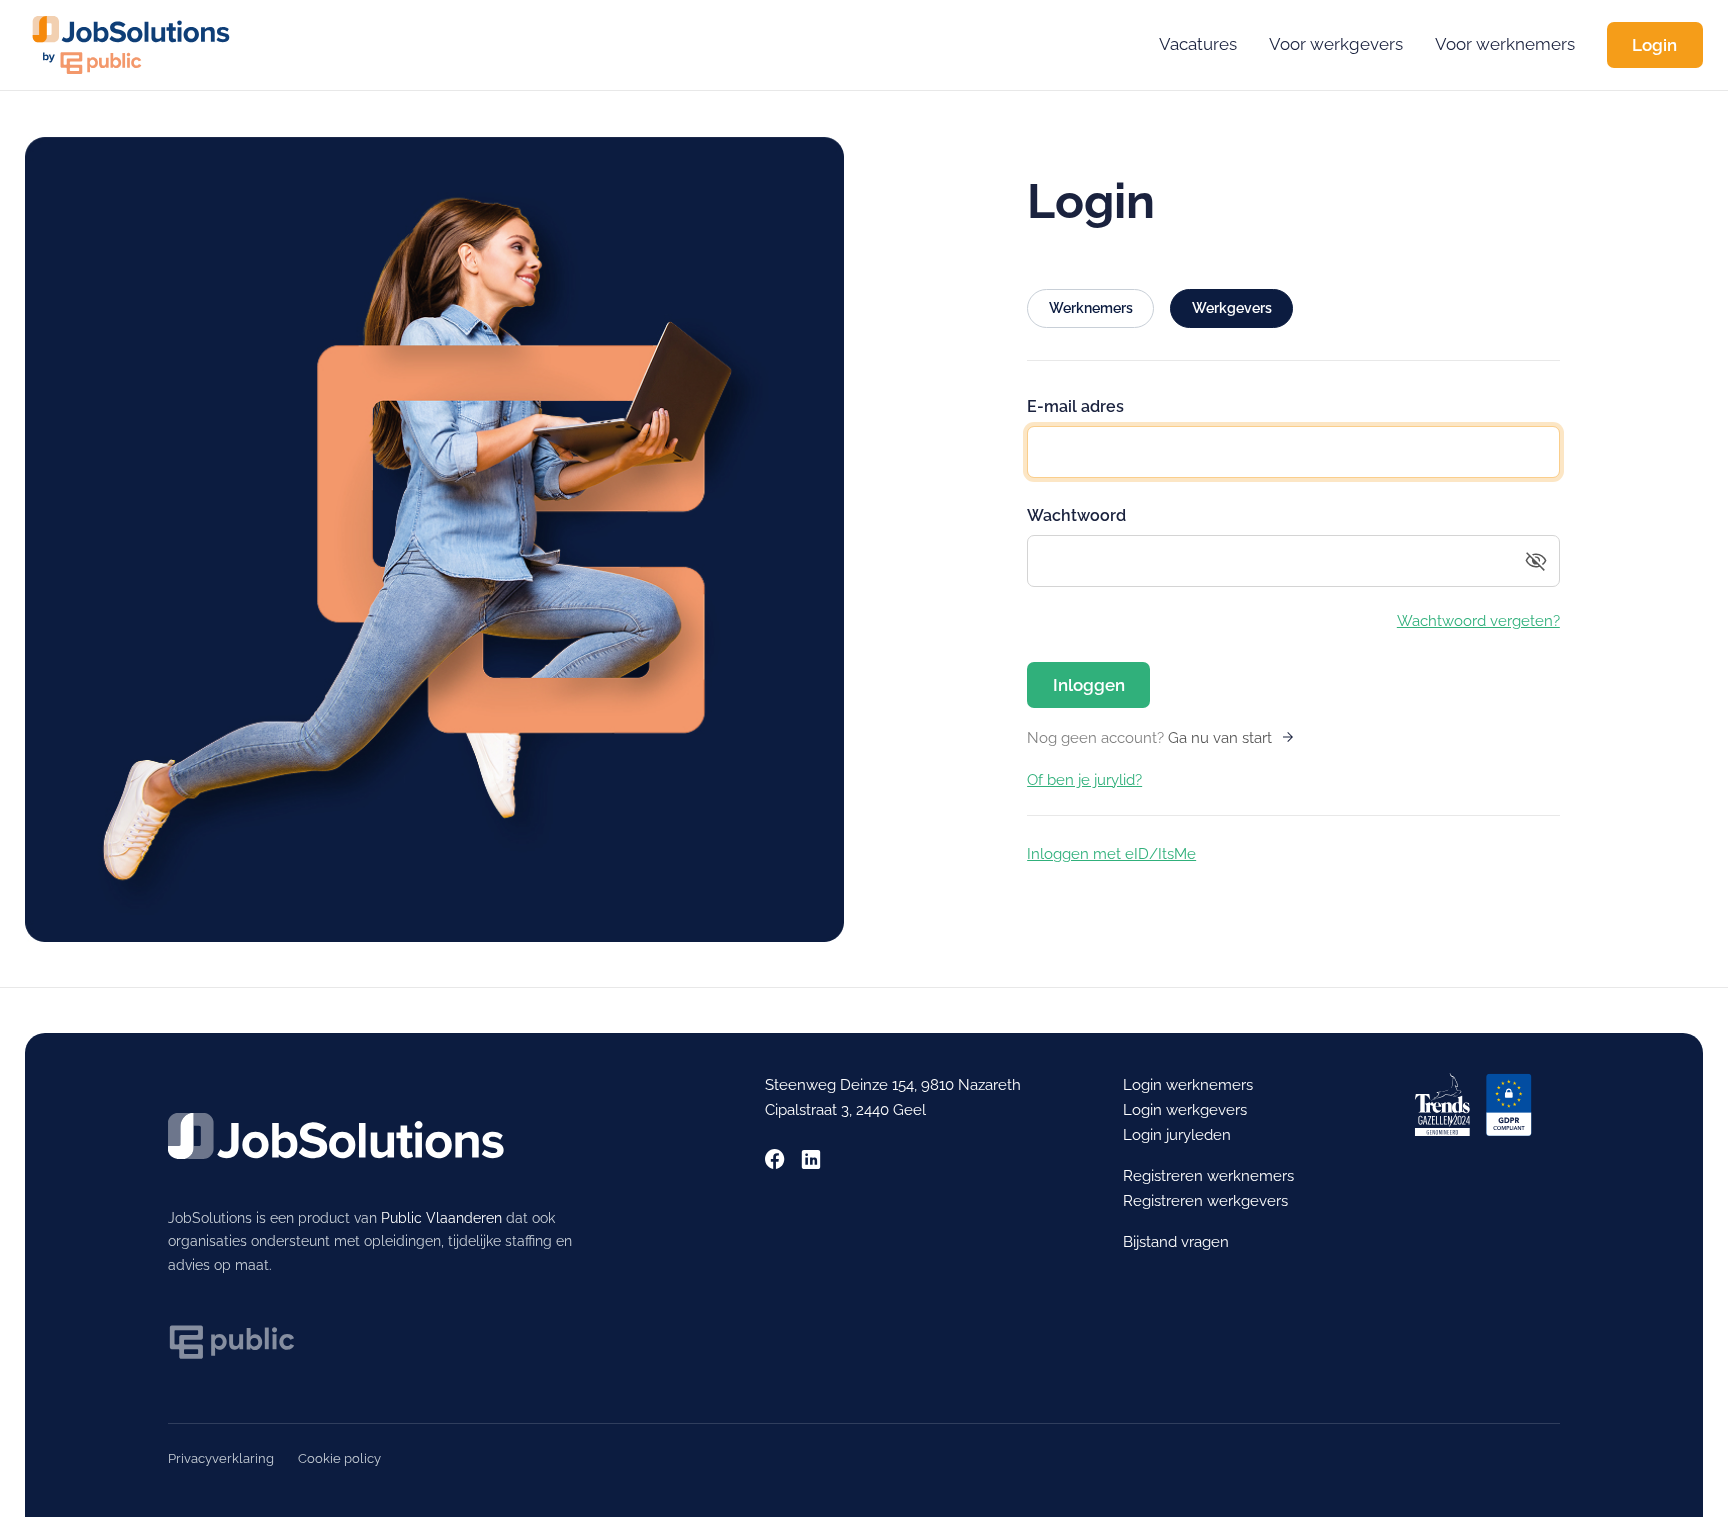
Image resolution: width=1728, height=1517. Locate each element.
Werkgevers (1232, 308)
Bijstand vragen (1176, 1242)
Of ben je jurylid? (1084, 780)
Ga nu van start (1220, 738)
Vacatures (1198, 44)
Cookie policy (339, 1458)
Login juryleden (1177, 1135)
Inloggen (1089, 685)
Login (1654, 45)
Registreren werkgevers (1205, 1201)
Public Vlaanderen (441, 1218)
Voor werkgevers (1336, 44)
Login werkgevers (1185, 1110)
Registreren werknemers (1208, 1176)
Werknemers (1091, 308)
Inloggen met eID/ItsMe (1111, 854)
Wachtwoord (1076, 515)
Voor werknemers (1505, 44)
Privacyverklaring (221, 1458)
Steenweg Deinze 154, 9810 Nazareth (893, 1085)
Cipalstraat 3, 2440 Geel (845, 1110)
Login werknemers (1188, 1085)
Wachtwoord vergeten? (1478, 621)
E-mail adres (1075, 406)
